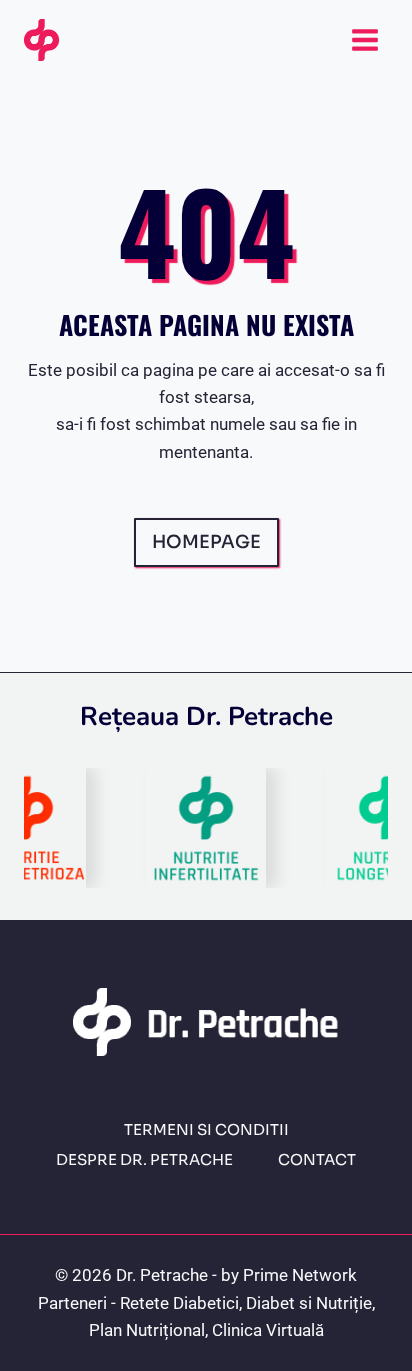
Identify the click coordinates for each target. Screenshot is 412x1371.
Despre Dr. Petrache (144, 1159)
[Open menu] (364, 39)
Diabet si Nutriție (309, 1303)
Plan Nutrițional (147, 1330)
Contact (317, 1159)
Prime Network (300, 1275)
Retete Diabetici (179, 1303)
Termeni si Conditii (206, 1129)
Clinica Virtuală (268, 1330)
